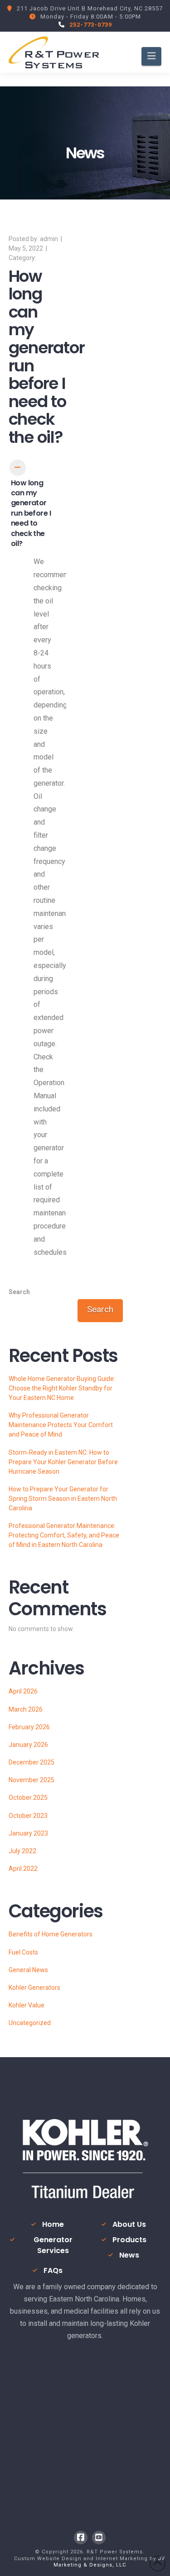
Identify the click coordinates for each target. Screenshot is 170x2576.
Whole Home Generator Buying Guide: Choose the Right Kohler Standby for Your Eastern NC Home (62, 1388)
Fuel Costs (23, 1952)
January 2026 (28, 1745)
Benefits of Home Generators (51, 1934)
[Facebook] (81, 2538)
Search (19, 1292)
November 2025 (32, 1780)
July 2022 (22, 1851)
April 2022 (23, 1869)
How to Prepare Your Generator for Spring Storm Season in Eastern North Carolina (63, 1499)
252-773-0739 (91, 25)
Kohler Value (27, 2005)
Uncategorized (30, 2023)
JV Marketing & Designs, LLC (109, 2562)
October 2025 (28, 1798)
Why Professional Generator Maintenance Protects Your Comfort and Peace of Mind (61, 1425)
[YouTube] (99, 2538)
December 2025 (32, 1762)
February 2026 (29, 1727)
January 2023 (28, 1833)
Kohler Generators (34, 1988)
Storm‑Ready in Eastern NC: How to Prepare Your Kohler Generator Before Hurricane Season (63, 1462)
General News (28, 1970)
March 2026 (26, 1709)
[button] (151, 56)
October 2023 (28, 1816)
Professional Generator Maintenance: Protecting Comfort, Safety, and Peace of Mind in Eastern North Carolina (64, 1535)
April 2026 (23, 1691)
